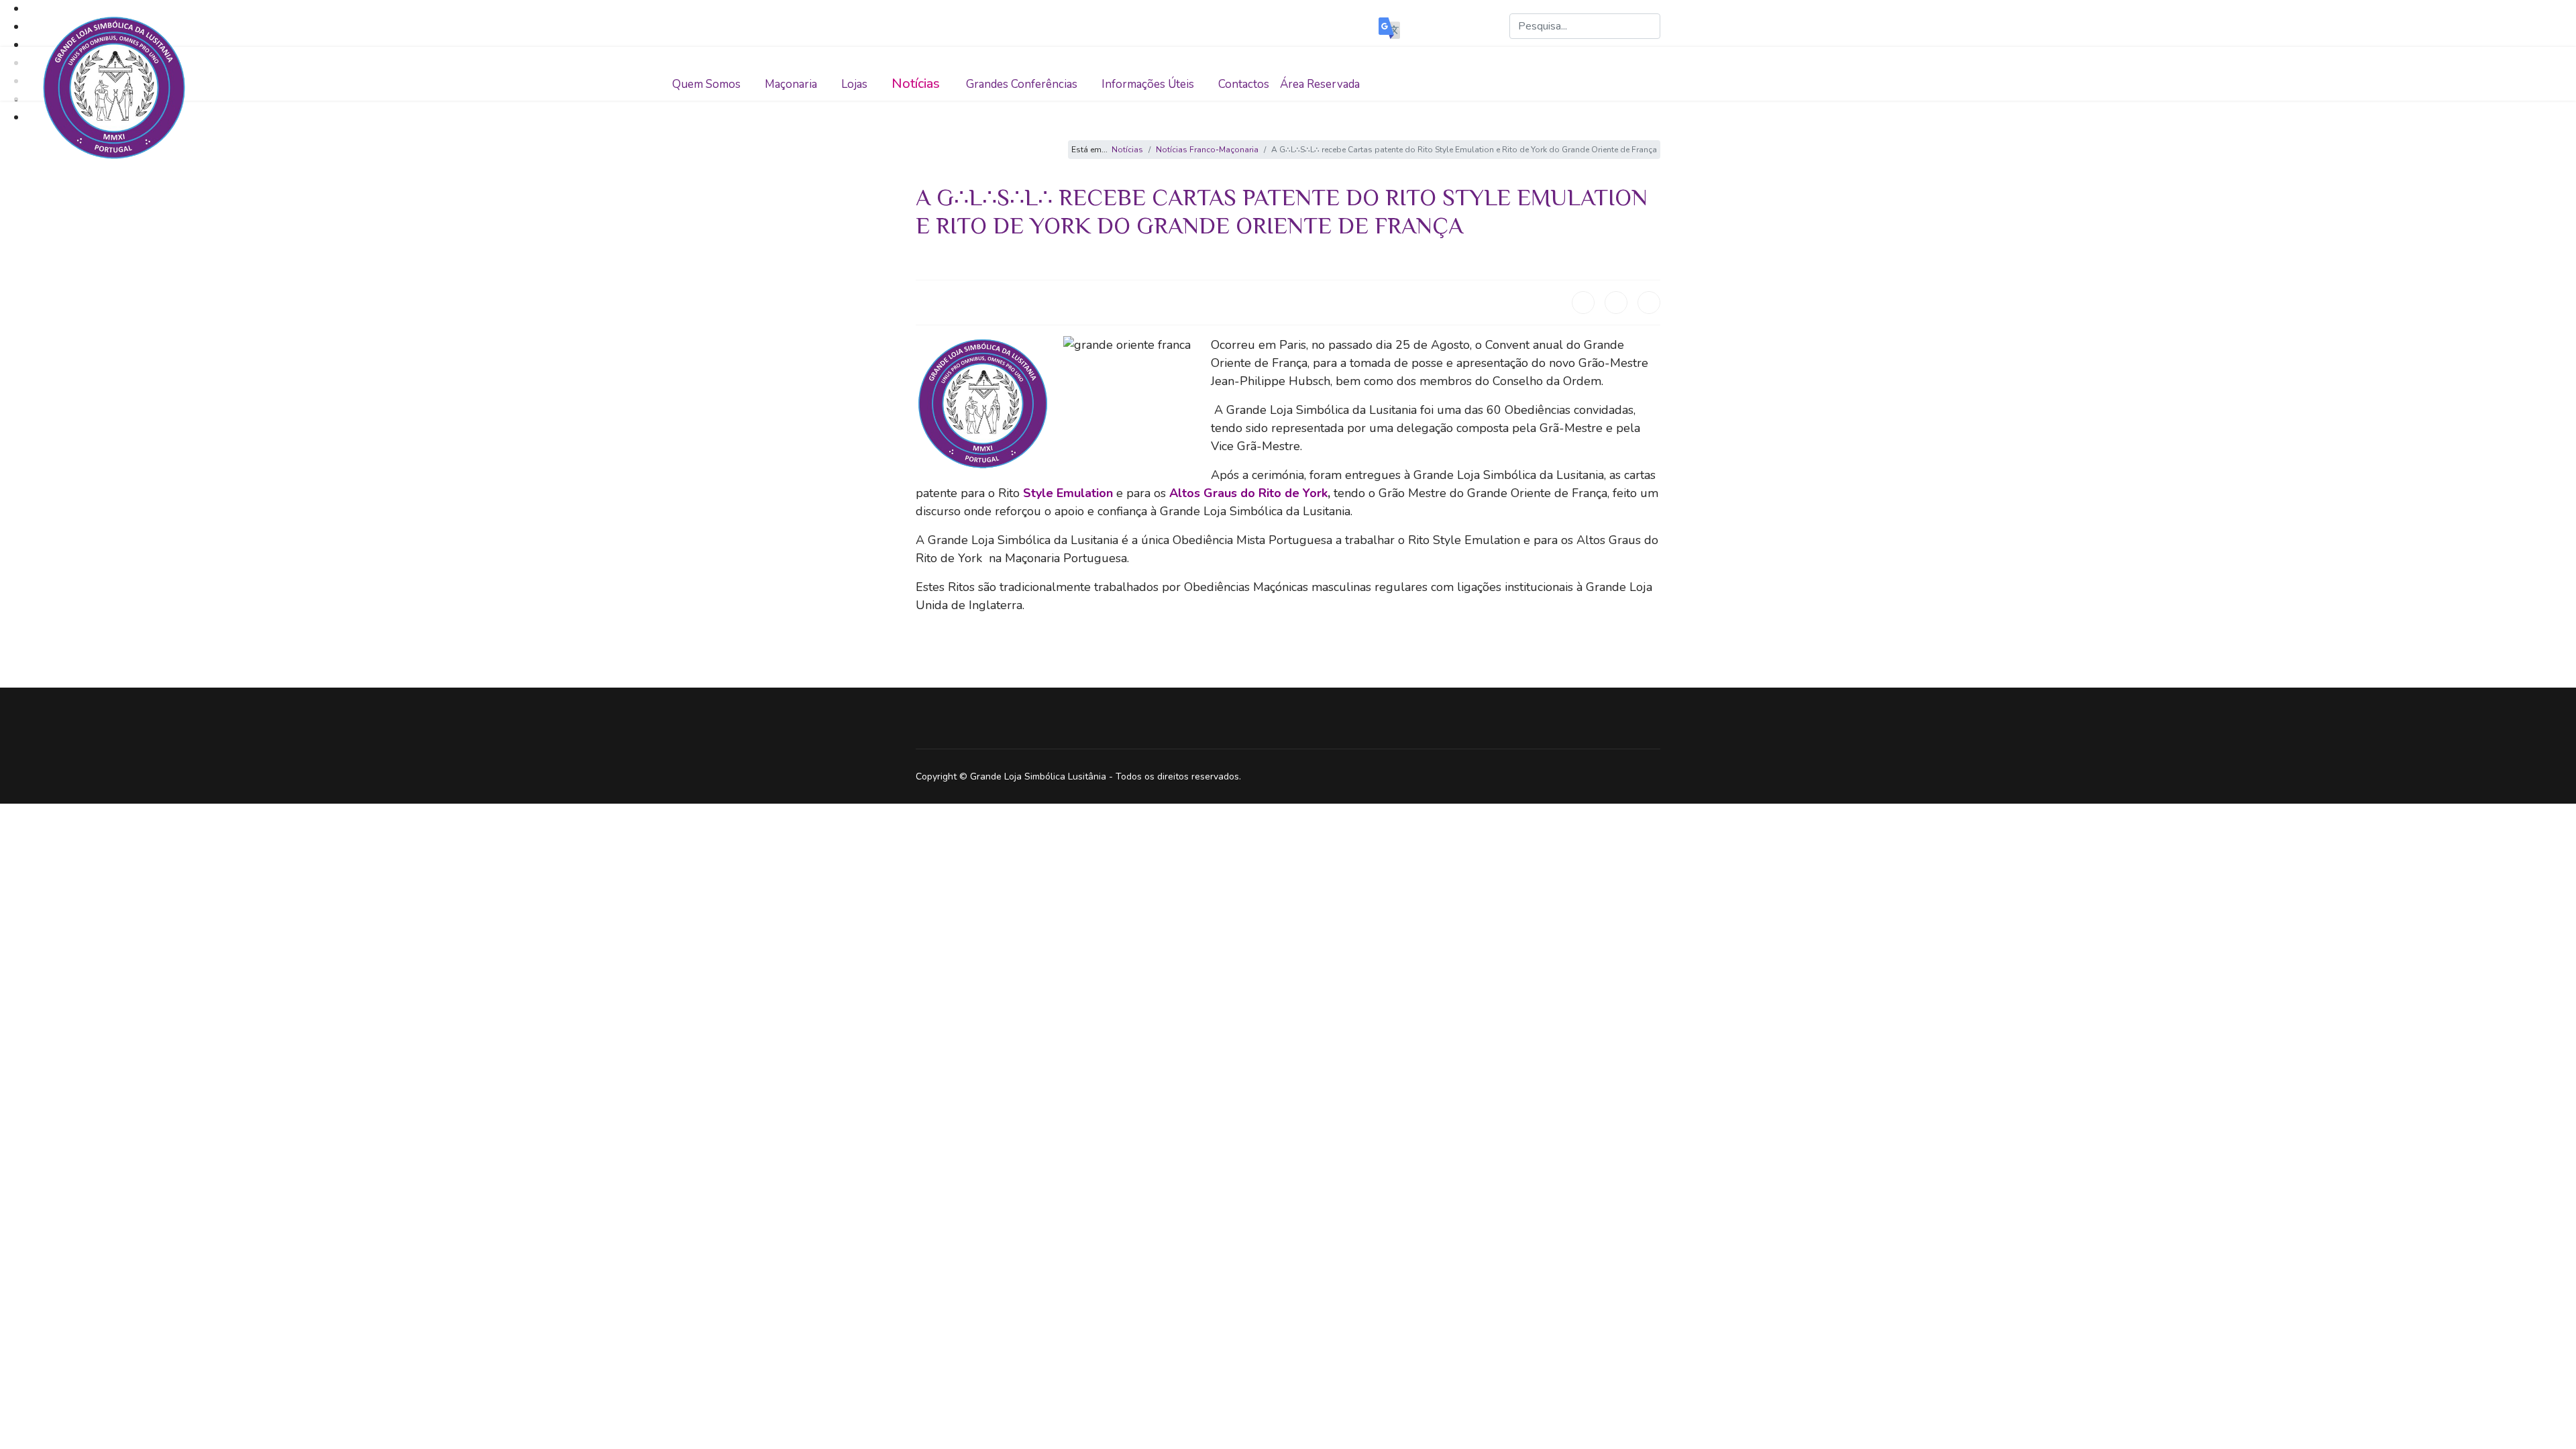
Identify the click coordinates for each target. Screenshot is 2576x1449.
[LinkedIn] (1649, 303)
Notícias (916, 84)
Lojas (854, 84)
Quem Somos (706, 84)
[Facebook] (1583, 303)
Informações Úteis (1148, 84)
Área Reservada (1320, 84)
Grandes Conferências (1022, 84)
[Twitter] (1616, 303)
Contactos (1244, 84)
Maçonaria (791, 84)
